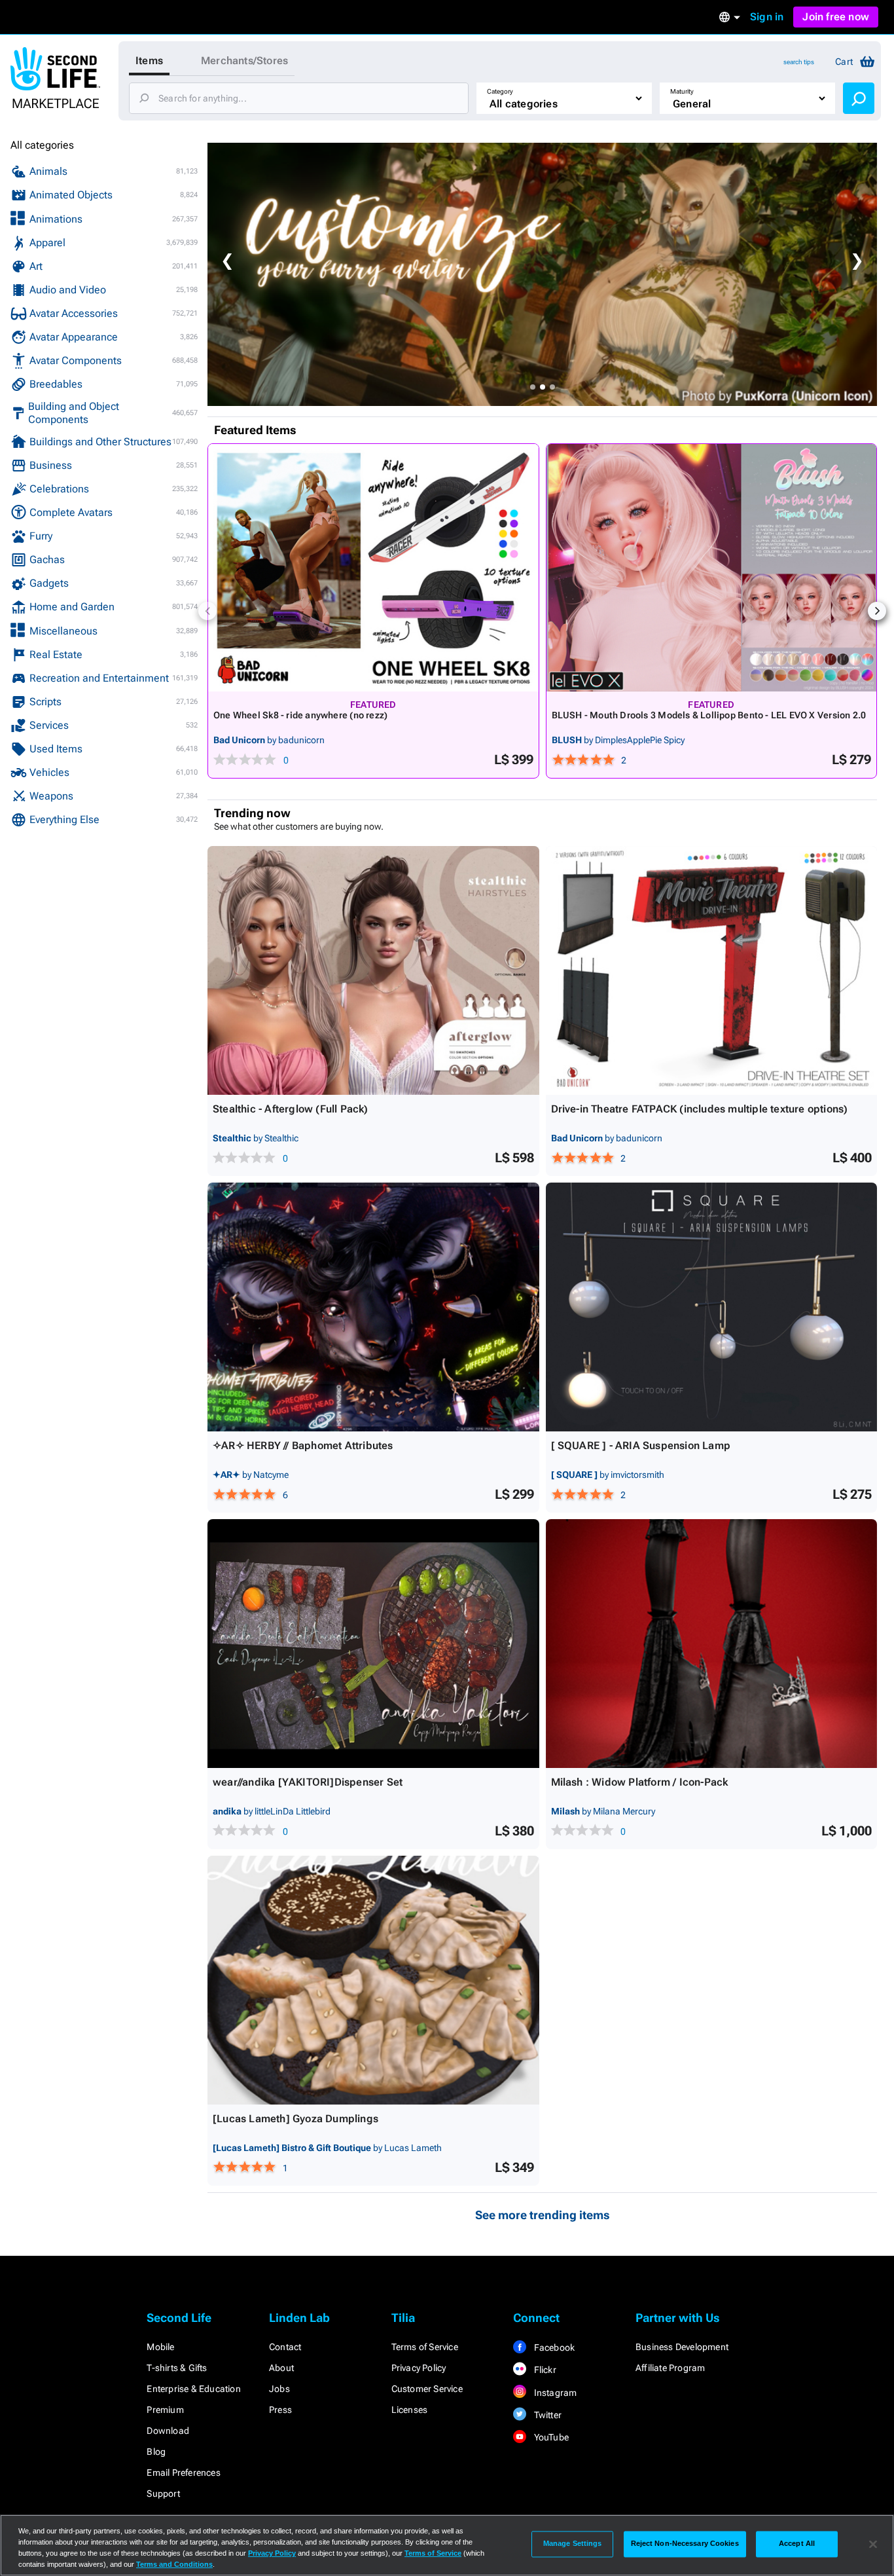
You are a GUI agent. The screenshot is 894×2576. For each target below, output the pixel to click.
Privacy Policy (419, 2368)
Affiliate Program (670, 2368)
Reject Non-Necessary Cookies (685, 2544)
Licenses (410, 2410)
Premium (165, 2410)
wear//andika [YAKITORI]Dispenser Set (308, 1782)
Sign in (767, 17)
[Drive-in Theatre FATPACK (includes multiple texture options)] (712, 970)
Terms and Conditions (174, 2564)
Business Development (682, 2347)
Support (163, 2493)
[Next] (877, 611)
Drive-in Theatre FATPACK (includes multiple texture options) (700, 1109)
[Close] (873, 2544)
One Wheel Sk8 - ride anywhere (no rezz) (300, 715)
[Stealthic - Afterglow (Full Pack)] (373, 970)
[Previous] (207, 611)
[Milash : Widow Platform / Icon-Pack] (712, 1644)
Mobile (160, 2347)
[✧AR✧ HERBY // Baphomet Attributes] (373, 1307)
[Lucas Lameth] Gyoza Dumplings (295, 2119)
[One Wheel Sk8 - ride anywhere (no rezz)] (373, 568)
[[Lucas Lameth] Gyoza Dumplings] (373, 1980)
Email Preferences (183, 2473)
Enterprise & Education (193, 2389)
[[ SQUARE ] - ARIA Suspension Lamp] (712, 1307)
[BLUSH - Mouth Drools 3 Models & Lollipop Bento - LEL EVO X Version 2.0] (712, 568)
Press (280, 2410)
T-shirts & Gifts (177, 2368)
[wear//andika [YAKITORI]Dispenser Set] (373, 1644)
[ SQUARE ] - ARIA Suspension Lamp (641, 1445)
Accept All (797, 2544)
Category (500, 91)
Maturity (682, 91)
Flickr (544, 2370)
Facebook (553, 2347)
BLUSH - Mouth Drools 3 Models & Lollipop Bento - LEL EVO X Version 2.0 (709, 715)
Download (168, 2431)
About (281, 2368)
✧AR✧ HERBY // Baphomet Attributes (303, 1445)
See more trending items (543, 2215)
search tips (799, 62)
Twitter (546, 2415)
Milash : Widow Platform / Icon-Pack (640, 1782)
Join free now (836, 17)
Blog (156, 2452)
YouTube (550, 2437)
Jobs (279, 2389)
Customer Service (427, 2389)
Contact (285, 2347)
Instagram (554, 2393)
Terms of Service (425, 2347)
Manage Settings (573, 2544)
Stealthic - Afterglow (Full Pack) (291, 1109)
